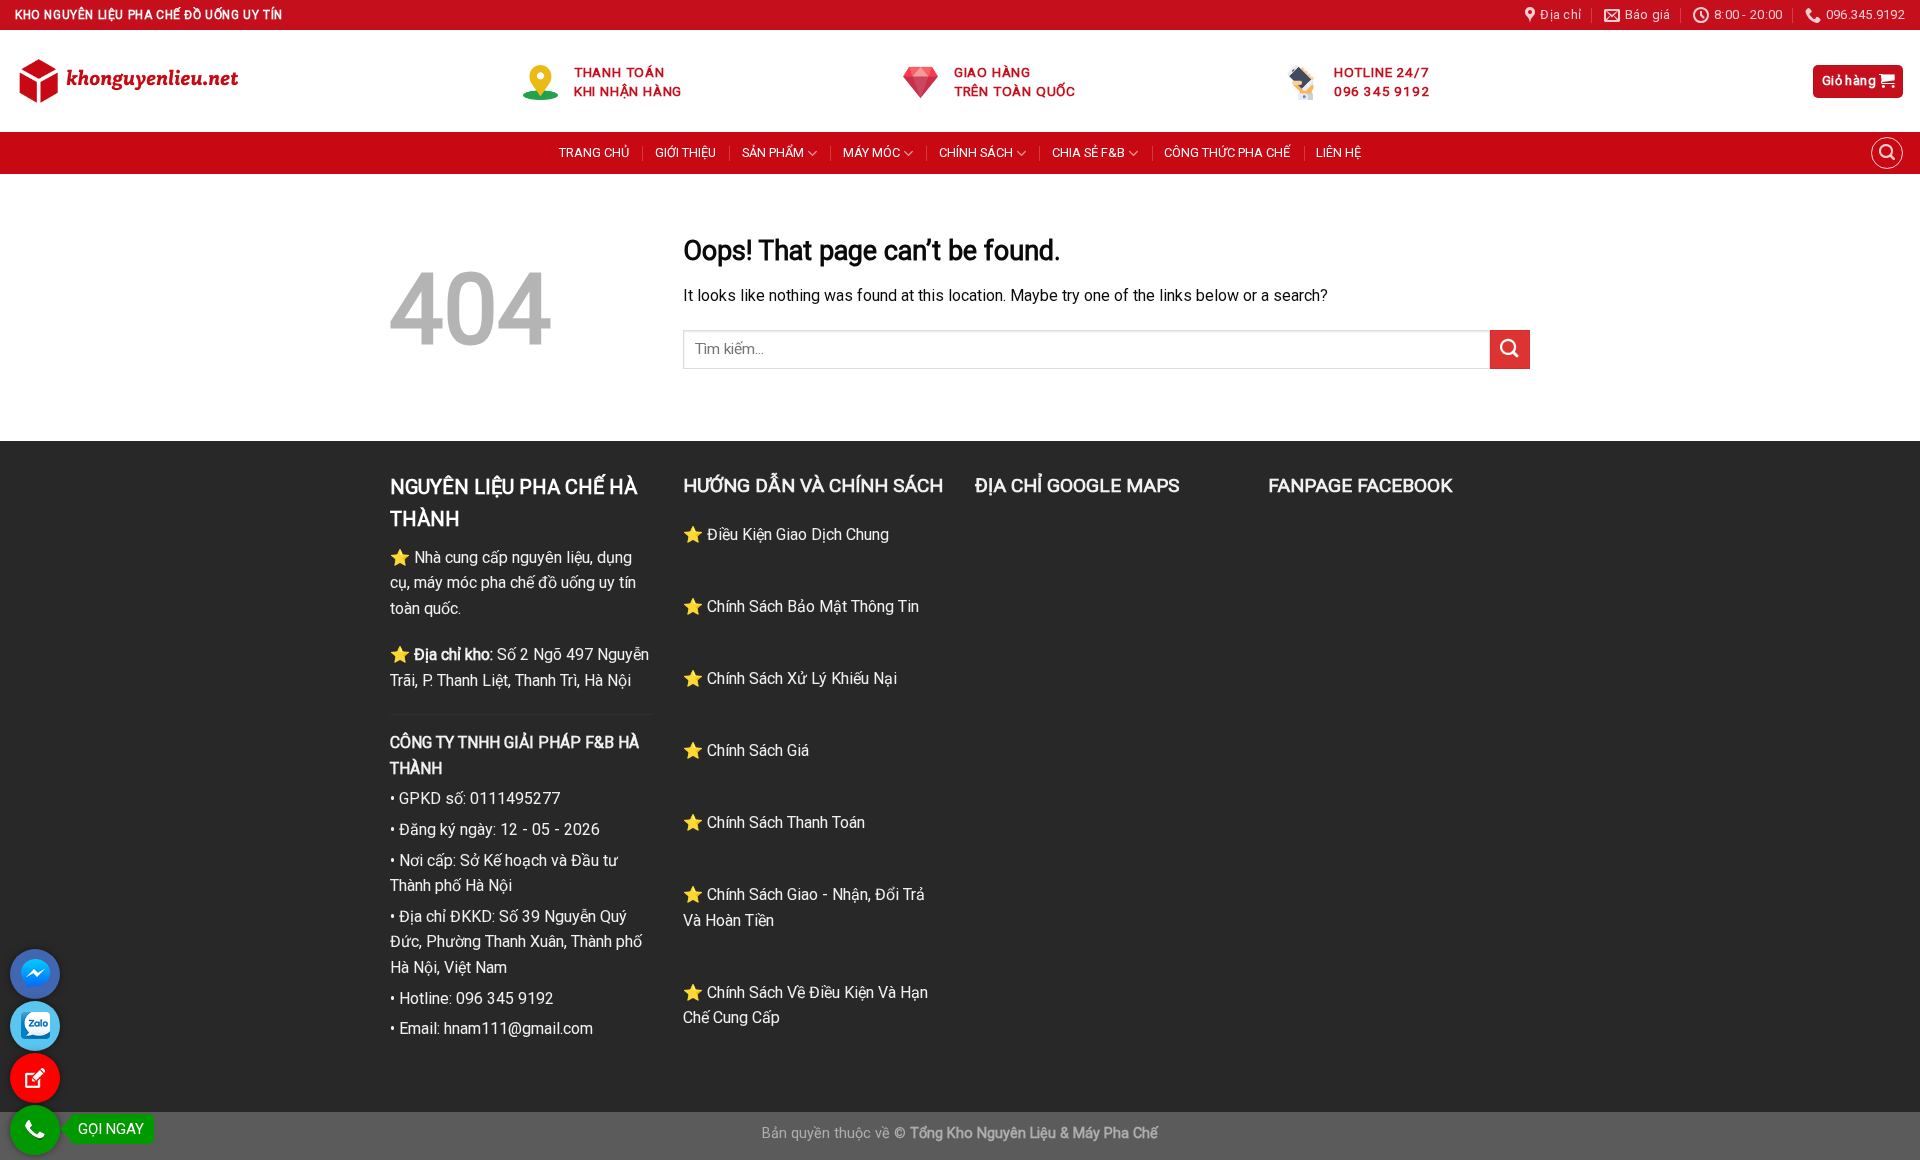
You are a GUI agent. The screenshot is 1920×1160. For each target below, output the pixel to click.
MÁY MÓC (871, 152)
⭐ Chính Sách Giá (746, 750)
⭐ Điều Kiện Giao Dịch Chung (786, 534)
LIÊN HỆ (1338, 152)
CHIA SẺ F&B (1088, 152)
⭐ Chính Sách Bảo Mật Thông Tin (801, 606)
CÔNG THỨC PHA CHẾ (1227, 152)
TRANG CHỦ (594, 152)
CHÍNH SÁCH (976, 152)
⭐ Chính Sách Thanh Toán (774, 822)
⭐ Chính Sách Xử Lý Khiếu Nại (790, 678)
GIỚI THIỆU (685, 152)
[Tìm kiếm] (1887, 153)
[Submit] (1510, 349)
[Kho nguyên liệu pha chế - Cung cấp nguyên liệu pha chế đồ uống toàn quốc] (132, 81)
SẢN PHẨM (773, 152)
